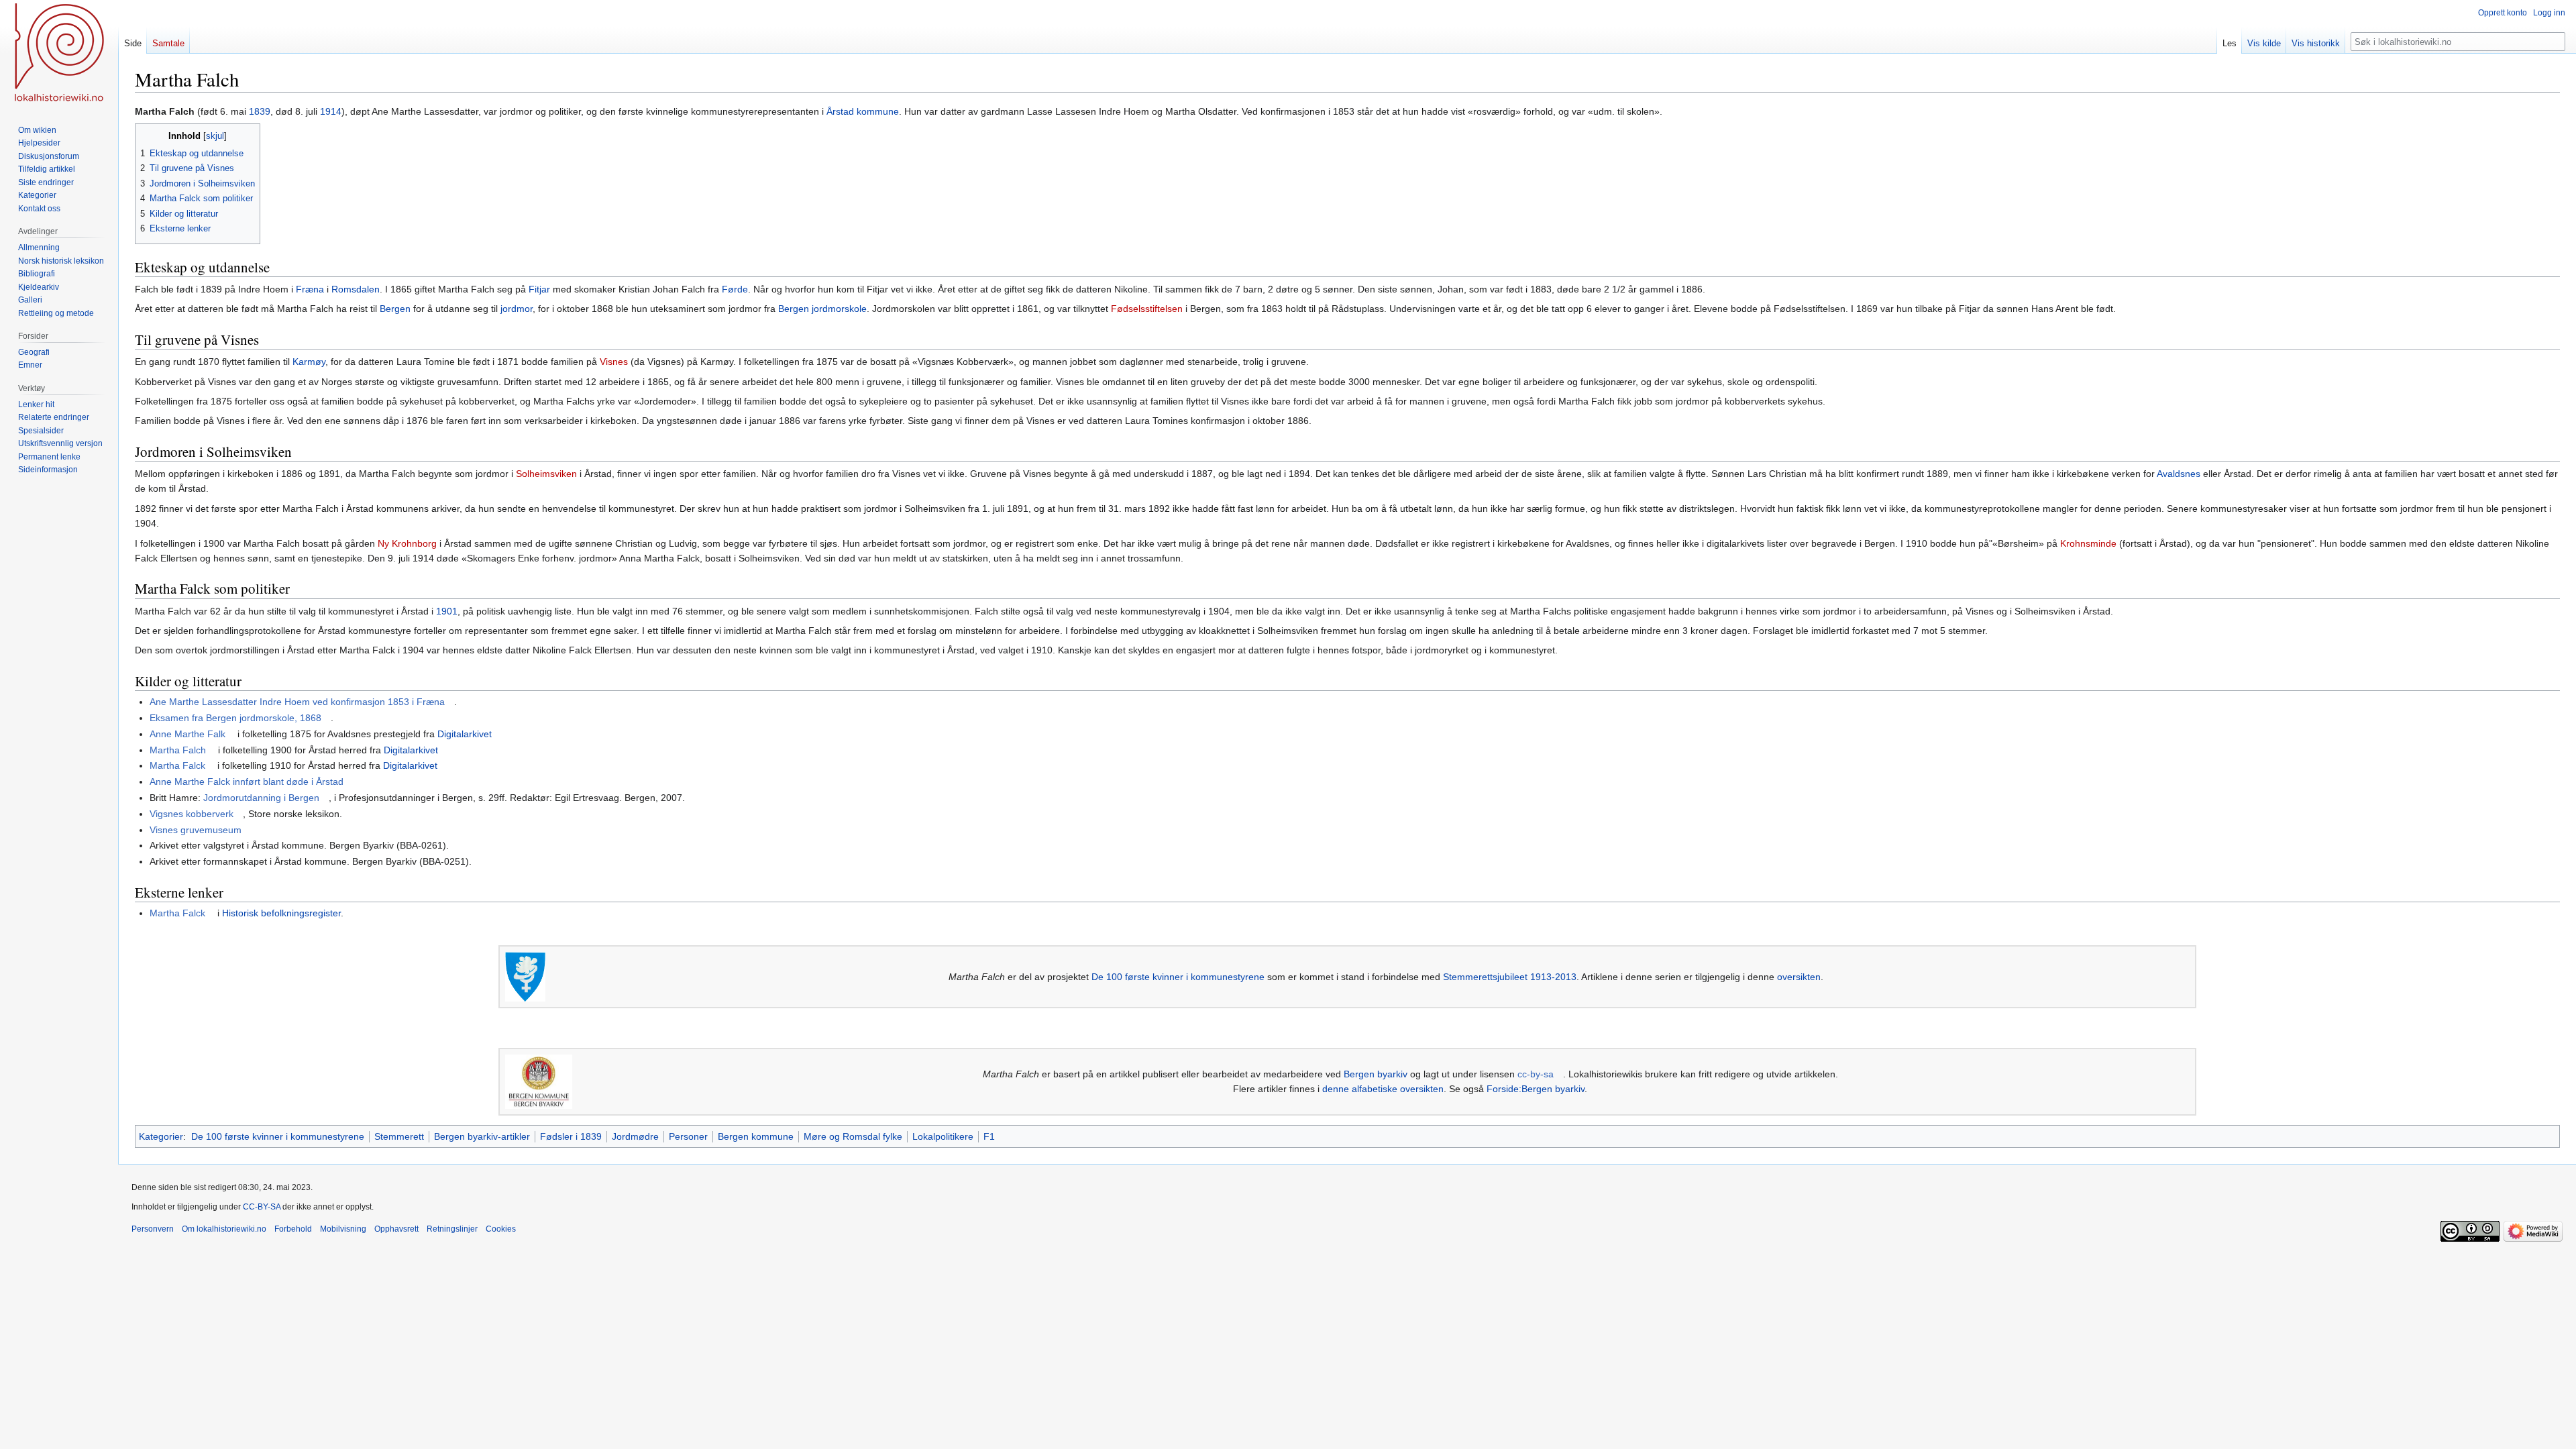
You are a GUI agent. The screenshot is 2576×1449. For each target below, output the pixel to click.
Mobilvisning (343, 1229)
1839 (260, 111)
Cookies (501, 1229)
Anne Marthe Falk (187, 734)
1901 (447, 611)
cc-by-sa (1536, 1074)
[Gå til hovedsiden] (59, 54)
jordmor (517, 309)
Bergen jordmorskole (822, 309)
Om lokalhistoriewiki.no (224, 1229)
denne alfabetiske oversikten (1383, 1089)
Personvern (153, 1229)
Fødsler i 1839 (571, 1136)
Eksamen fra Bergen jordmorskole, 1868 (235, 718)
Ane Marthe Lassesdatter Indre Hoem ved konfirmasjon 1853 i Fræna (297, 702)
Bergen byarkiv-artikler (482, 1136)
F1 (989, 1136)
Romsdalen (356, 289)
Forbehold (293, 1229)
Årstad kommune (863, 111)
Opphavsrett (396, 1229)
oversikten (1799, 977)
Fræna (310, 289)
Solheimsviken (546, 474)
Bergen (395, 309)
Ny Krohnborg (407, 543)
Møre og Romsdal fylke (853, 1136)
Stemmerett (399, 1136)
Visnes (614, 362)
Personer (688, 1136)
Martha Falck (177, 765)
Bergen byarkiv (1376, 1074)
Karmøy (309, 362)
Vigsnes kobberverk (192, 814)
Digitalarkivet (465, 734)
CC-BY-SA (262, 1207)
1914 (331, 111)
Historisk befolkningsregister (281, 913)
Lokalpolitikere (943, 1136)
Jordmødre (635, 1136)
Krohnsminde (2088, 543)
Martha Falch (178, 750)
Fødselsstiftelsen (1147, 309)
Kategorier (161, 1136)
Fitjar (539, 289)
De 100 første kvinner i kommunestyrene (1178, 977)
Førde (735, 289)
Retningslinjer (452, 1229)
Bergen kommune (756, 1136)
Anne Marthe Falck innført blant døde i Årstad (247, 782)
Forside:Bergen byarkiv (1536, 1089)
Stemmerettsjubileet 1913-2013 (1510, 977)
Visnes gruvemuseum (196, 830)
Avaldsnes (2179, 474)
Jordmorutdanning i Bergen (261, 798)
